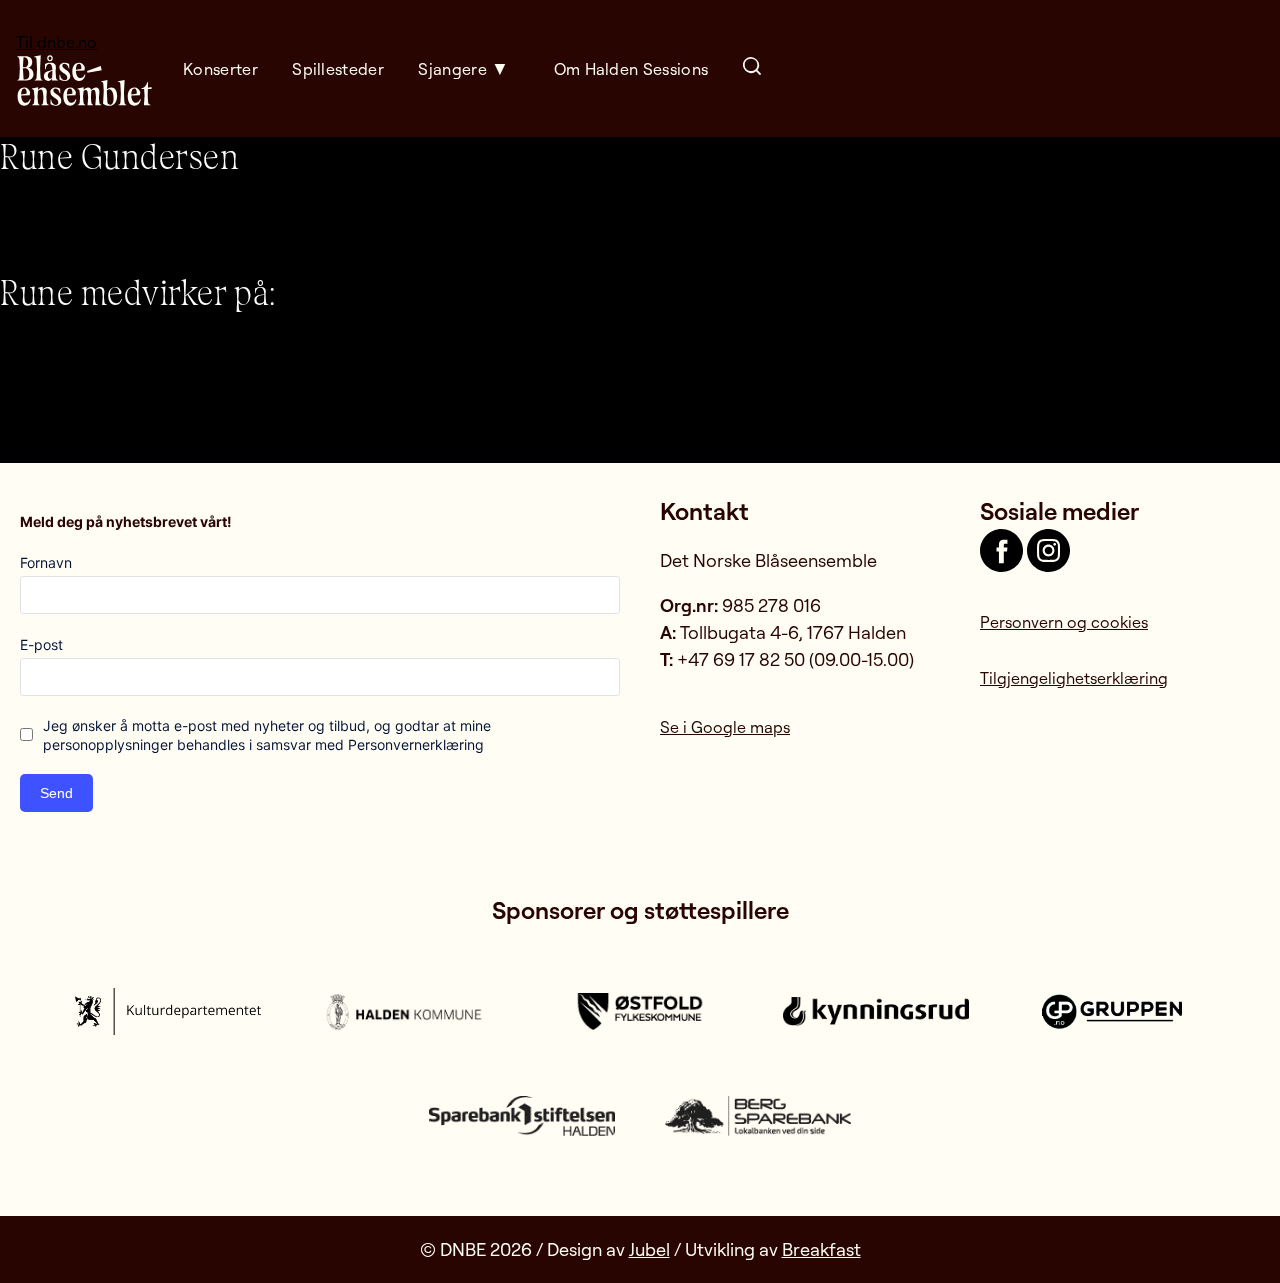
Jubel (649, 1249)
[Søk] (752, 68)
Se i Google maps (725, 727)
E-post (41, 644)
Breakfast (821, 1249)
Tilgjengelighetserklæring (1074, 678)
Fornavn (46, 562)
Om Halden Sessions (631, 69)
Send (56, 793)
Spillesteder (338, 69)
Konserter (220, 69)
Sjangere (452, 69)
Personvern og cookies (1064, 622)
